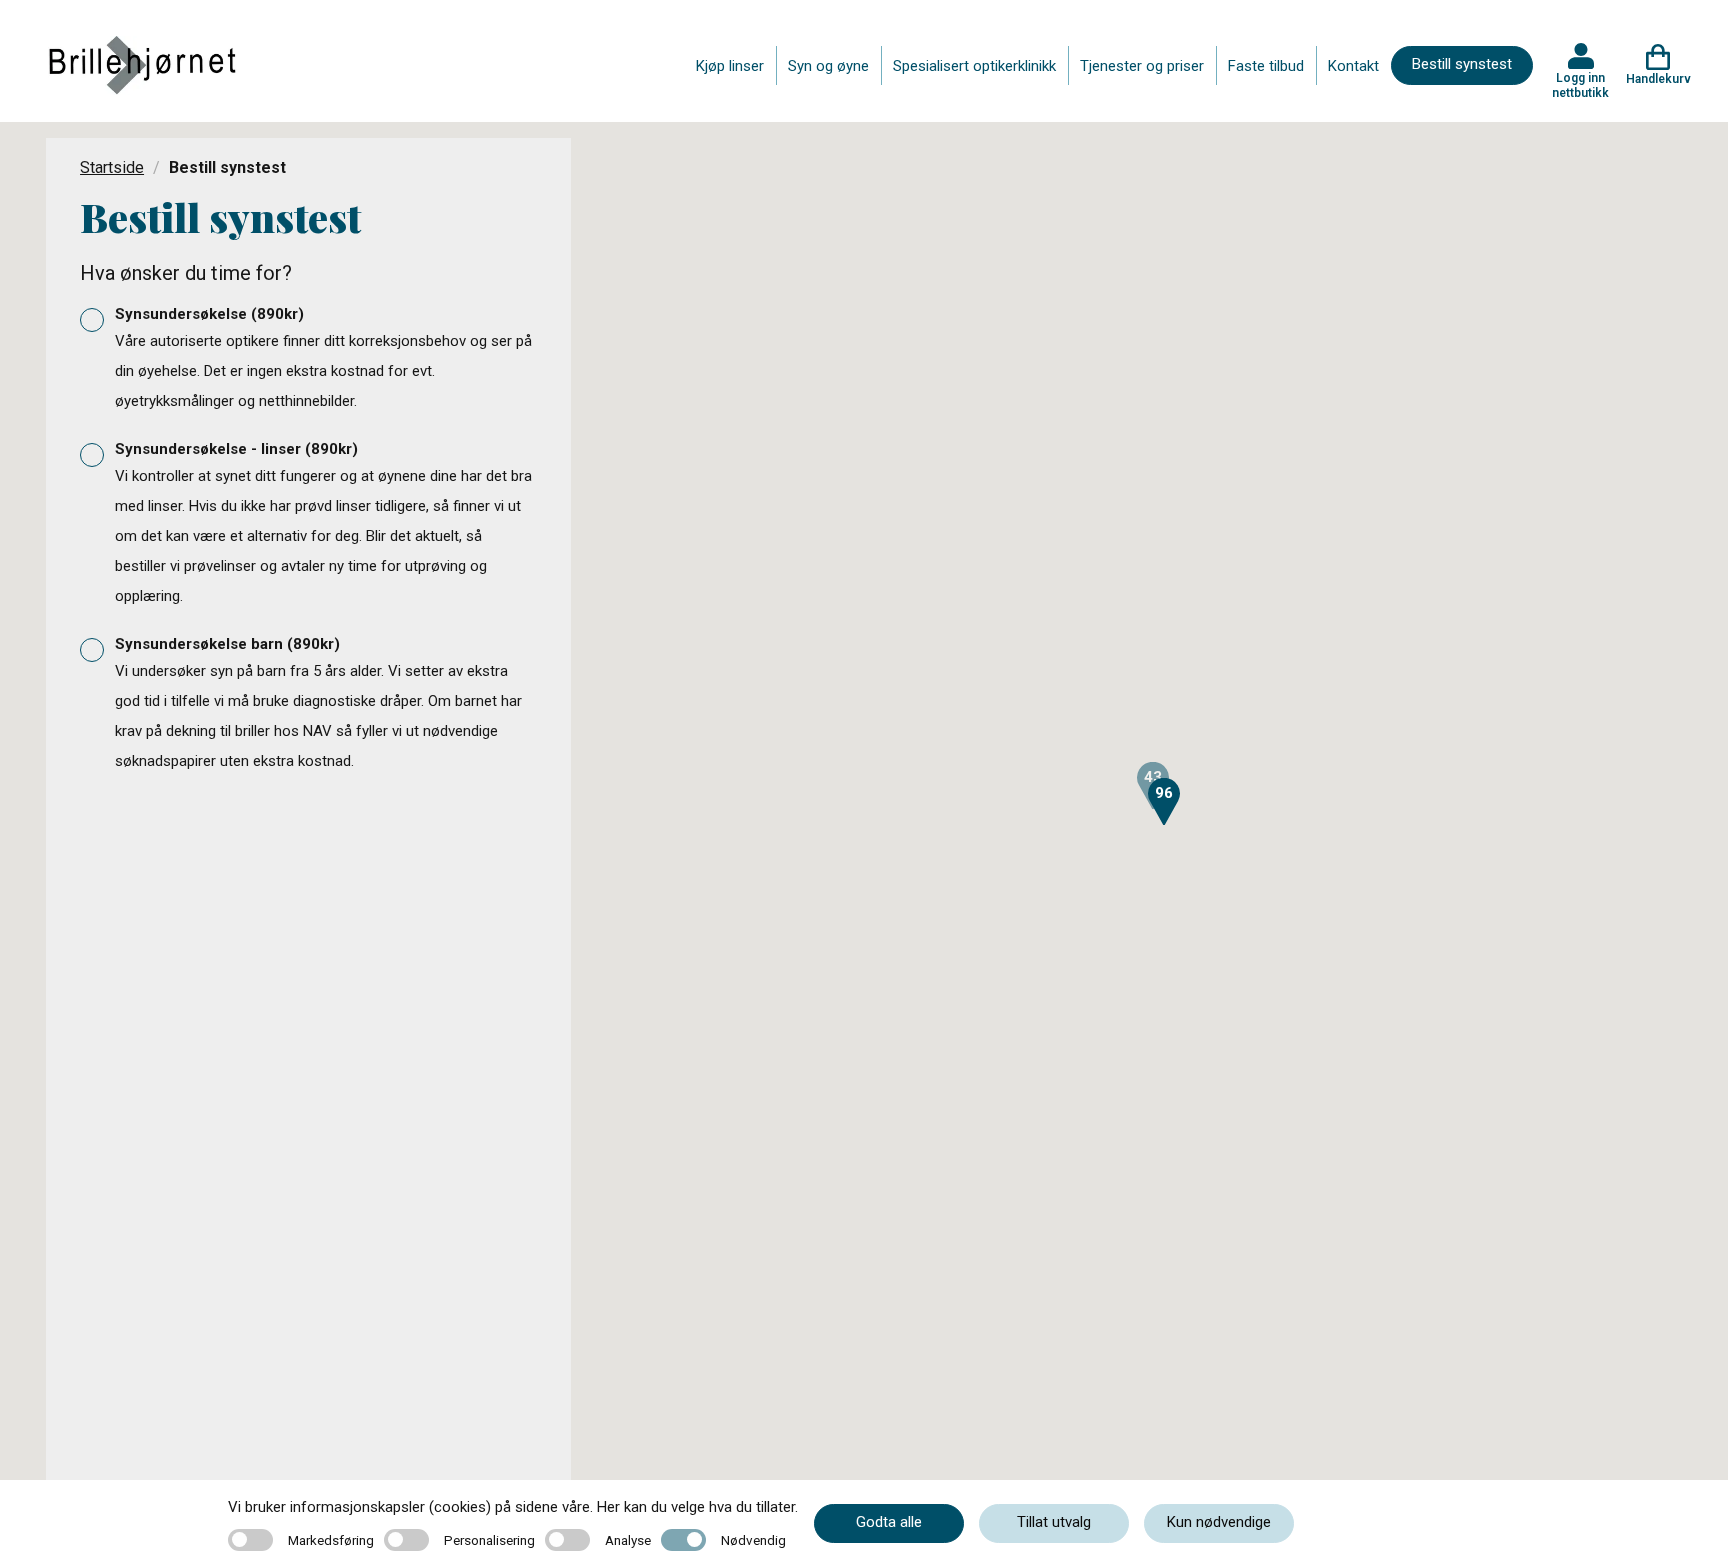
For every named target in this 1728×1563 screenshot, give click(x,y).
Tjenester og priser (1142, 66)
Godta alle (889, 1522)
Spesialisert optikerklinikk (974, 66)
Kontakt (1353, 66)
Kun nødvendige (1219, 1522)
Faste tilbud (1266, 66)
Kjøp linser (730, 66)
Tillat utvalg (1054, 1522)
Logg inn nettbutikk (1580, 85)
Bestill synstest (1462, 64)
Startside (112, 167)
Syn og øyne (828, 66)
